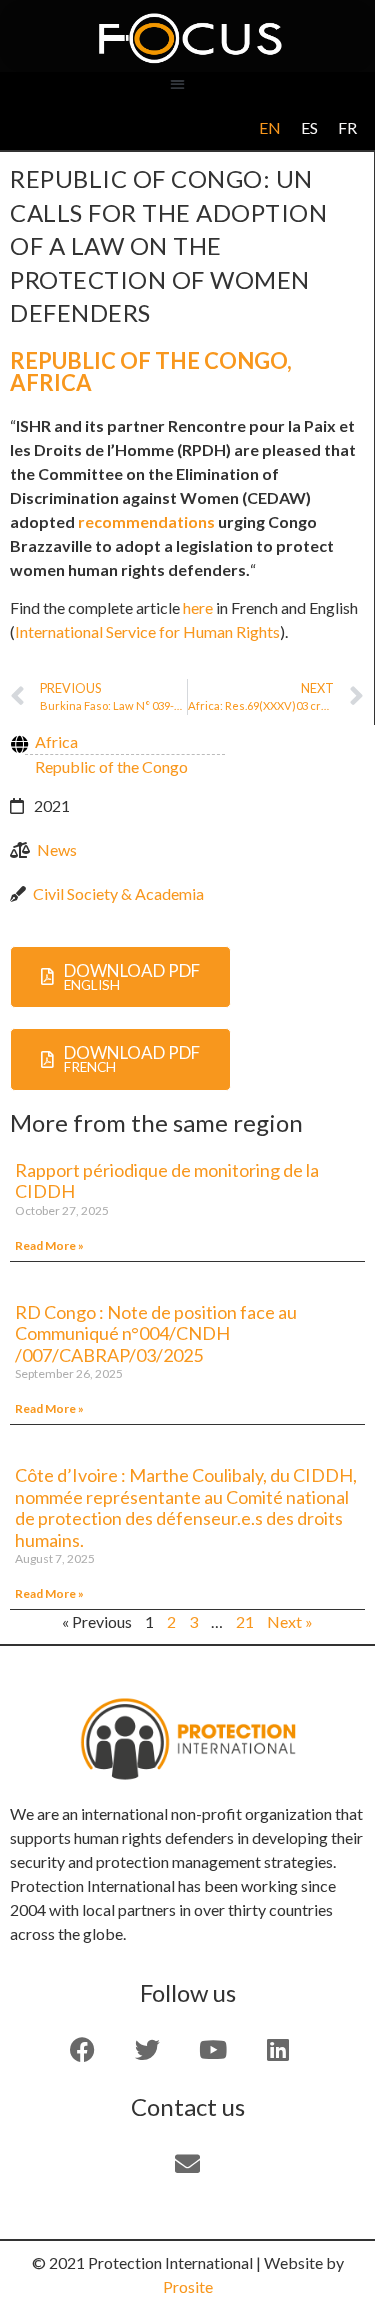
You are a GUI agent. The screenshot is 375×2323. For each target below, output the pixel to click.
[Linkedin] (278, 2050)
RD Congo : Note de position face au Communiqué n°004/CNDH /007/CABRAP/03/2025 (156, 1333)
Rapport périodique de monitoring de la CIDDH (167, 1181)
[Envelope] (188, 2164)
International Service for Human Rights (147, 631)
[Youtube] (213, 2050)
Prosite (188, 2286)
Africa (51, 382)
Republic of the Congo (148, 360)
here (198, 607)
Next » (290, 1621)
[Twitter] (148, 2050)
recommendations (146, 521)
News (57, 849)
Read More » (49, 1245)
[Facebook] (83, 2050)
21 (245, 1621)
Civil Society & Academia (118, 893)
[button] (177, 83)
